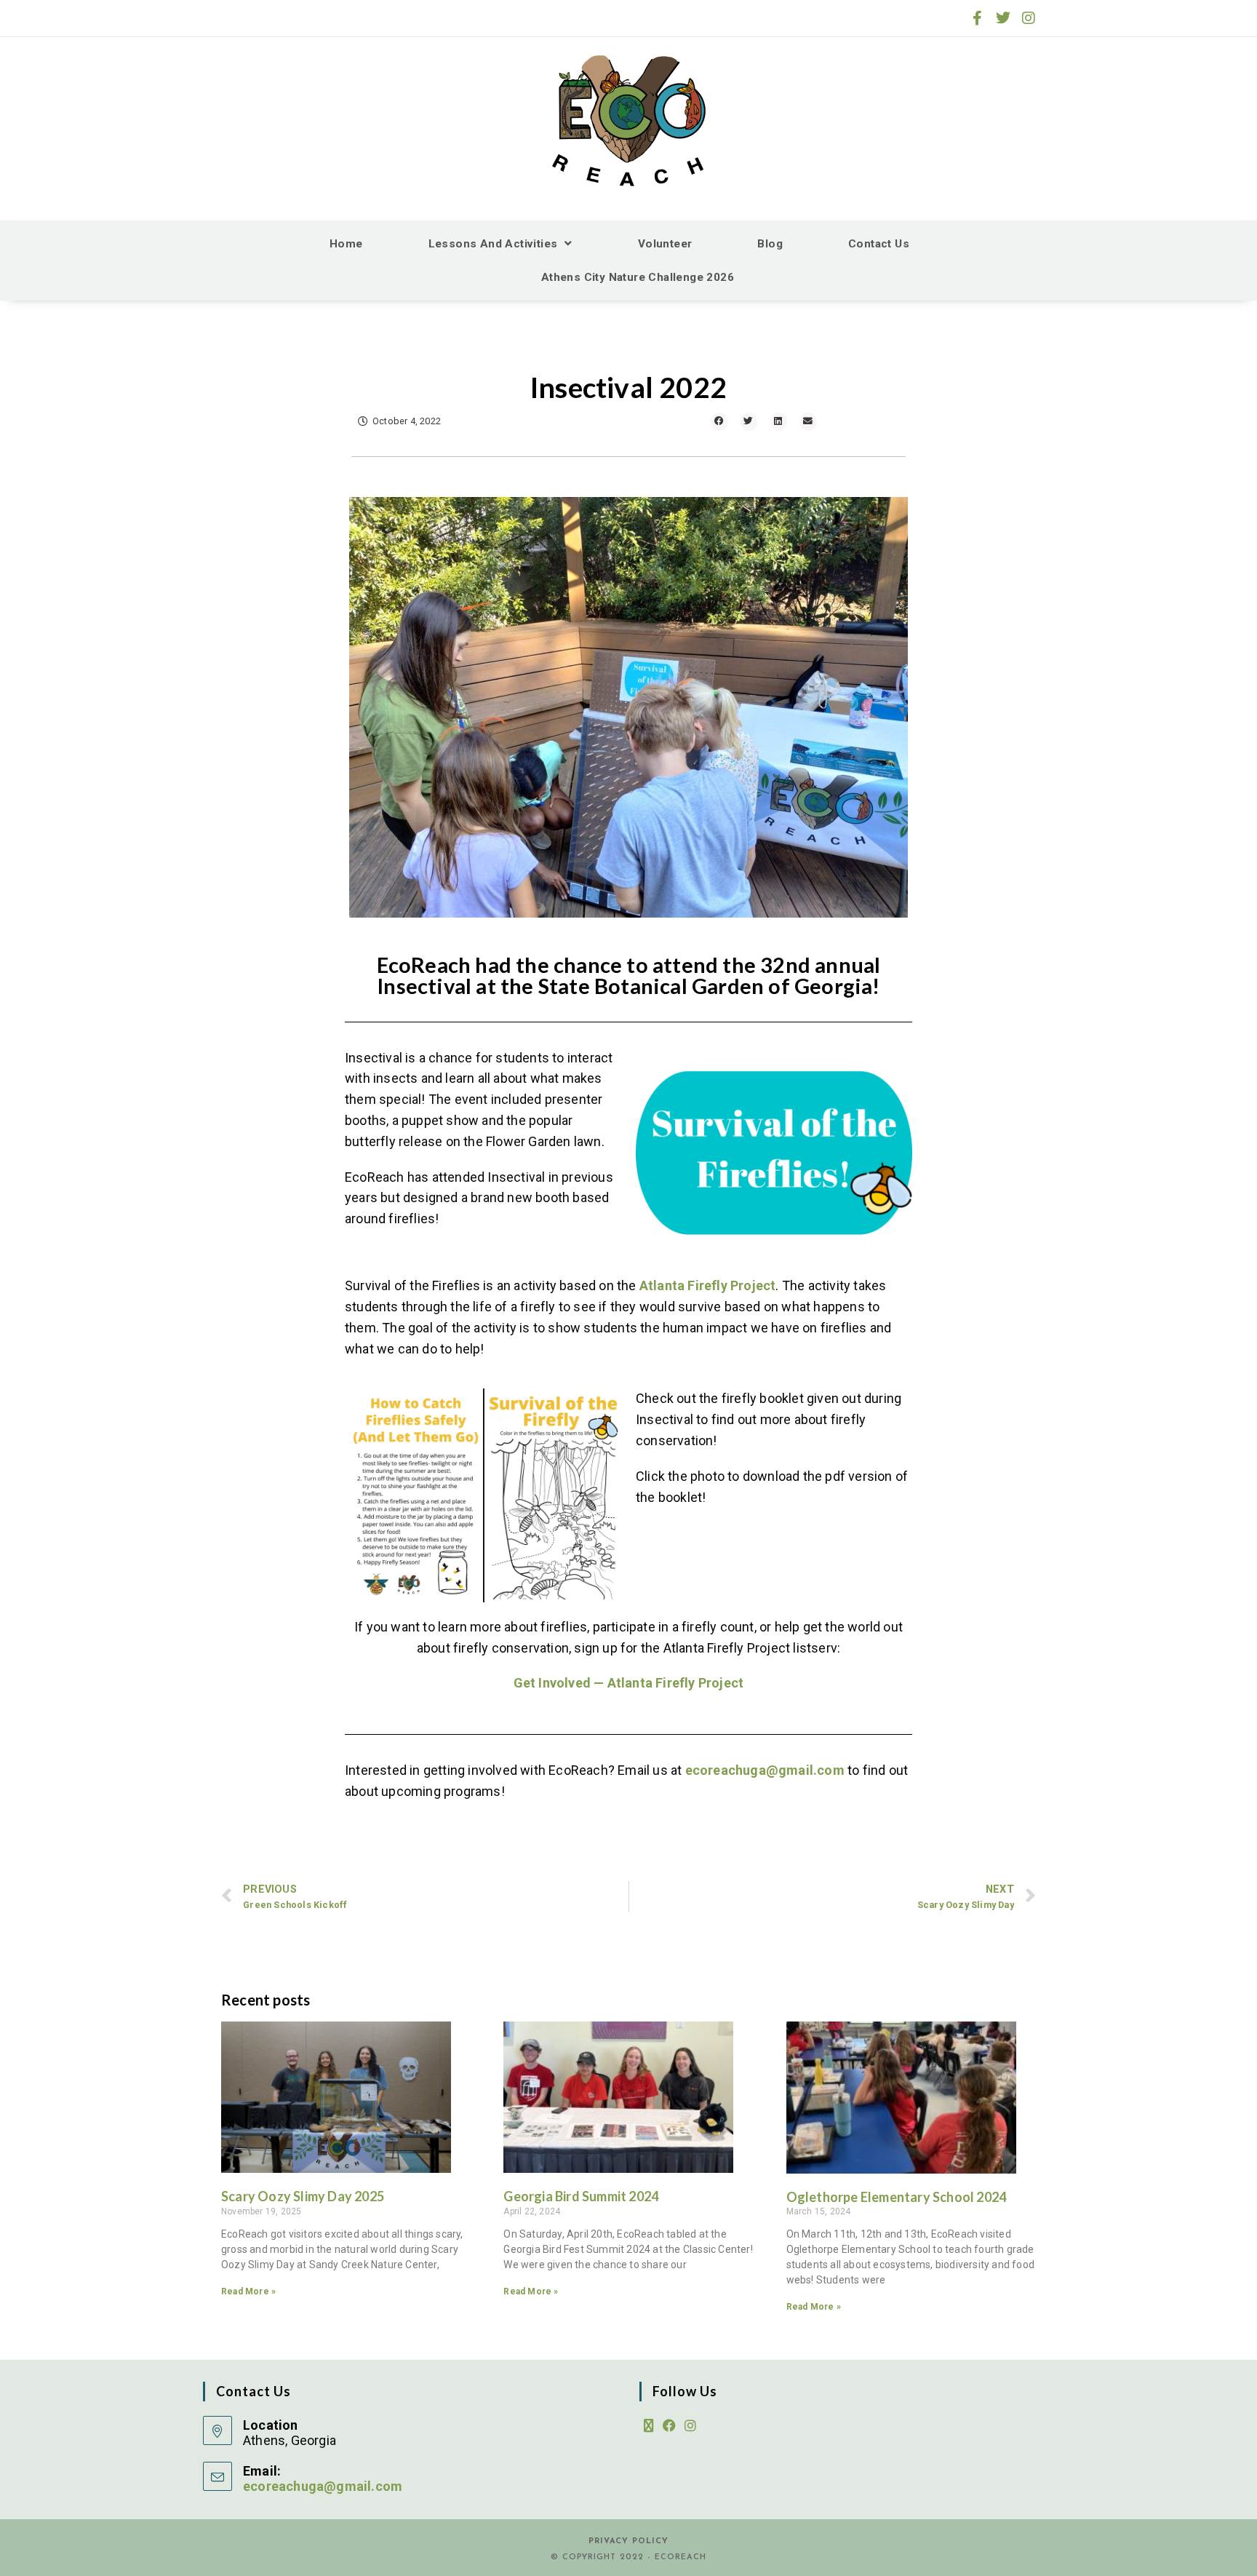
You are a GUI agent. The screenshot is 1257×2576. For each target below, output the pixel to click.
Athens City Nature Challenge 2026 (638, 277)
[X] (649, 2426)
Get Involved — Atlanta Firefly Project (629, 1683)
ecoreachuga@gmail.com (765, 1770)
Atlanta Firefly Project (708, 1285)
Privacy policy (628, 2541)
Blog (770, 244)
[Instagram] (1029, 18)
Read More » (248, 2291)
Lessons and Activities (493, 244)
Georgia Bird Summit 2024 (581, 2196)
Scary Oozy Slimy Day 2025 (303, 2196)
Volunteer (665, 244)
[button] (719, 422)
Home (346, 244)
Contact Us (879, 244)
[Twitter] (1003, 18)
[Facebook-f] (978, 18)
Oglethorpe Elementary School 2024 (897, 2197)
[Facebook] (669, 2426)
